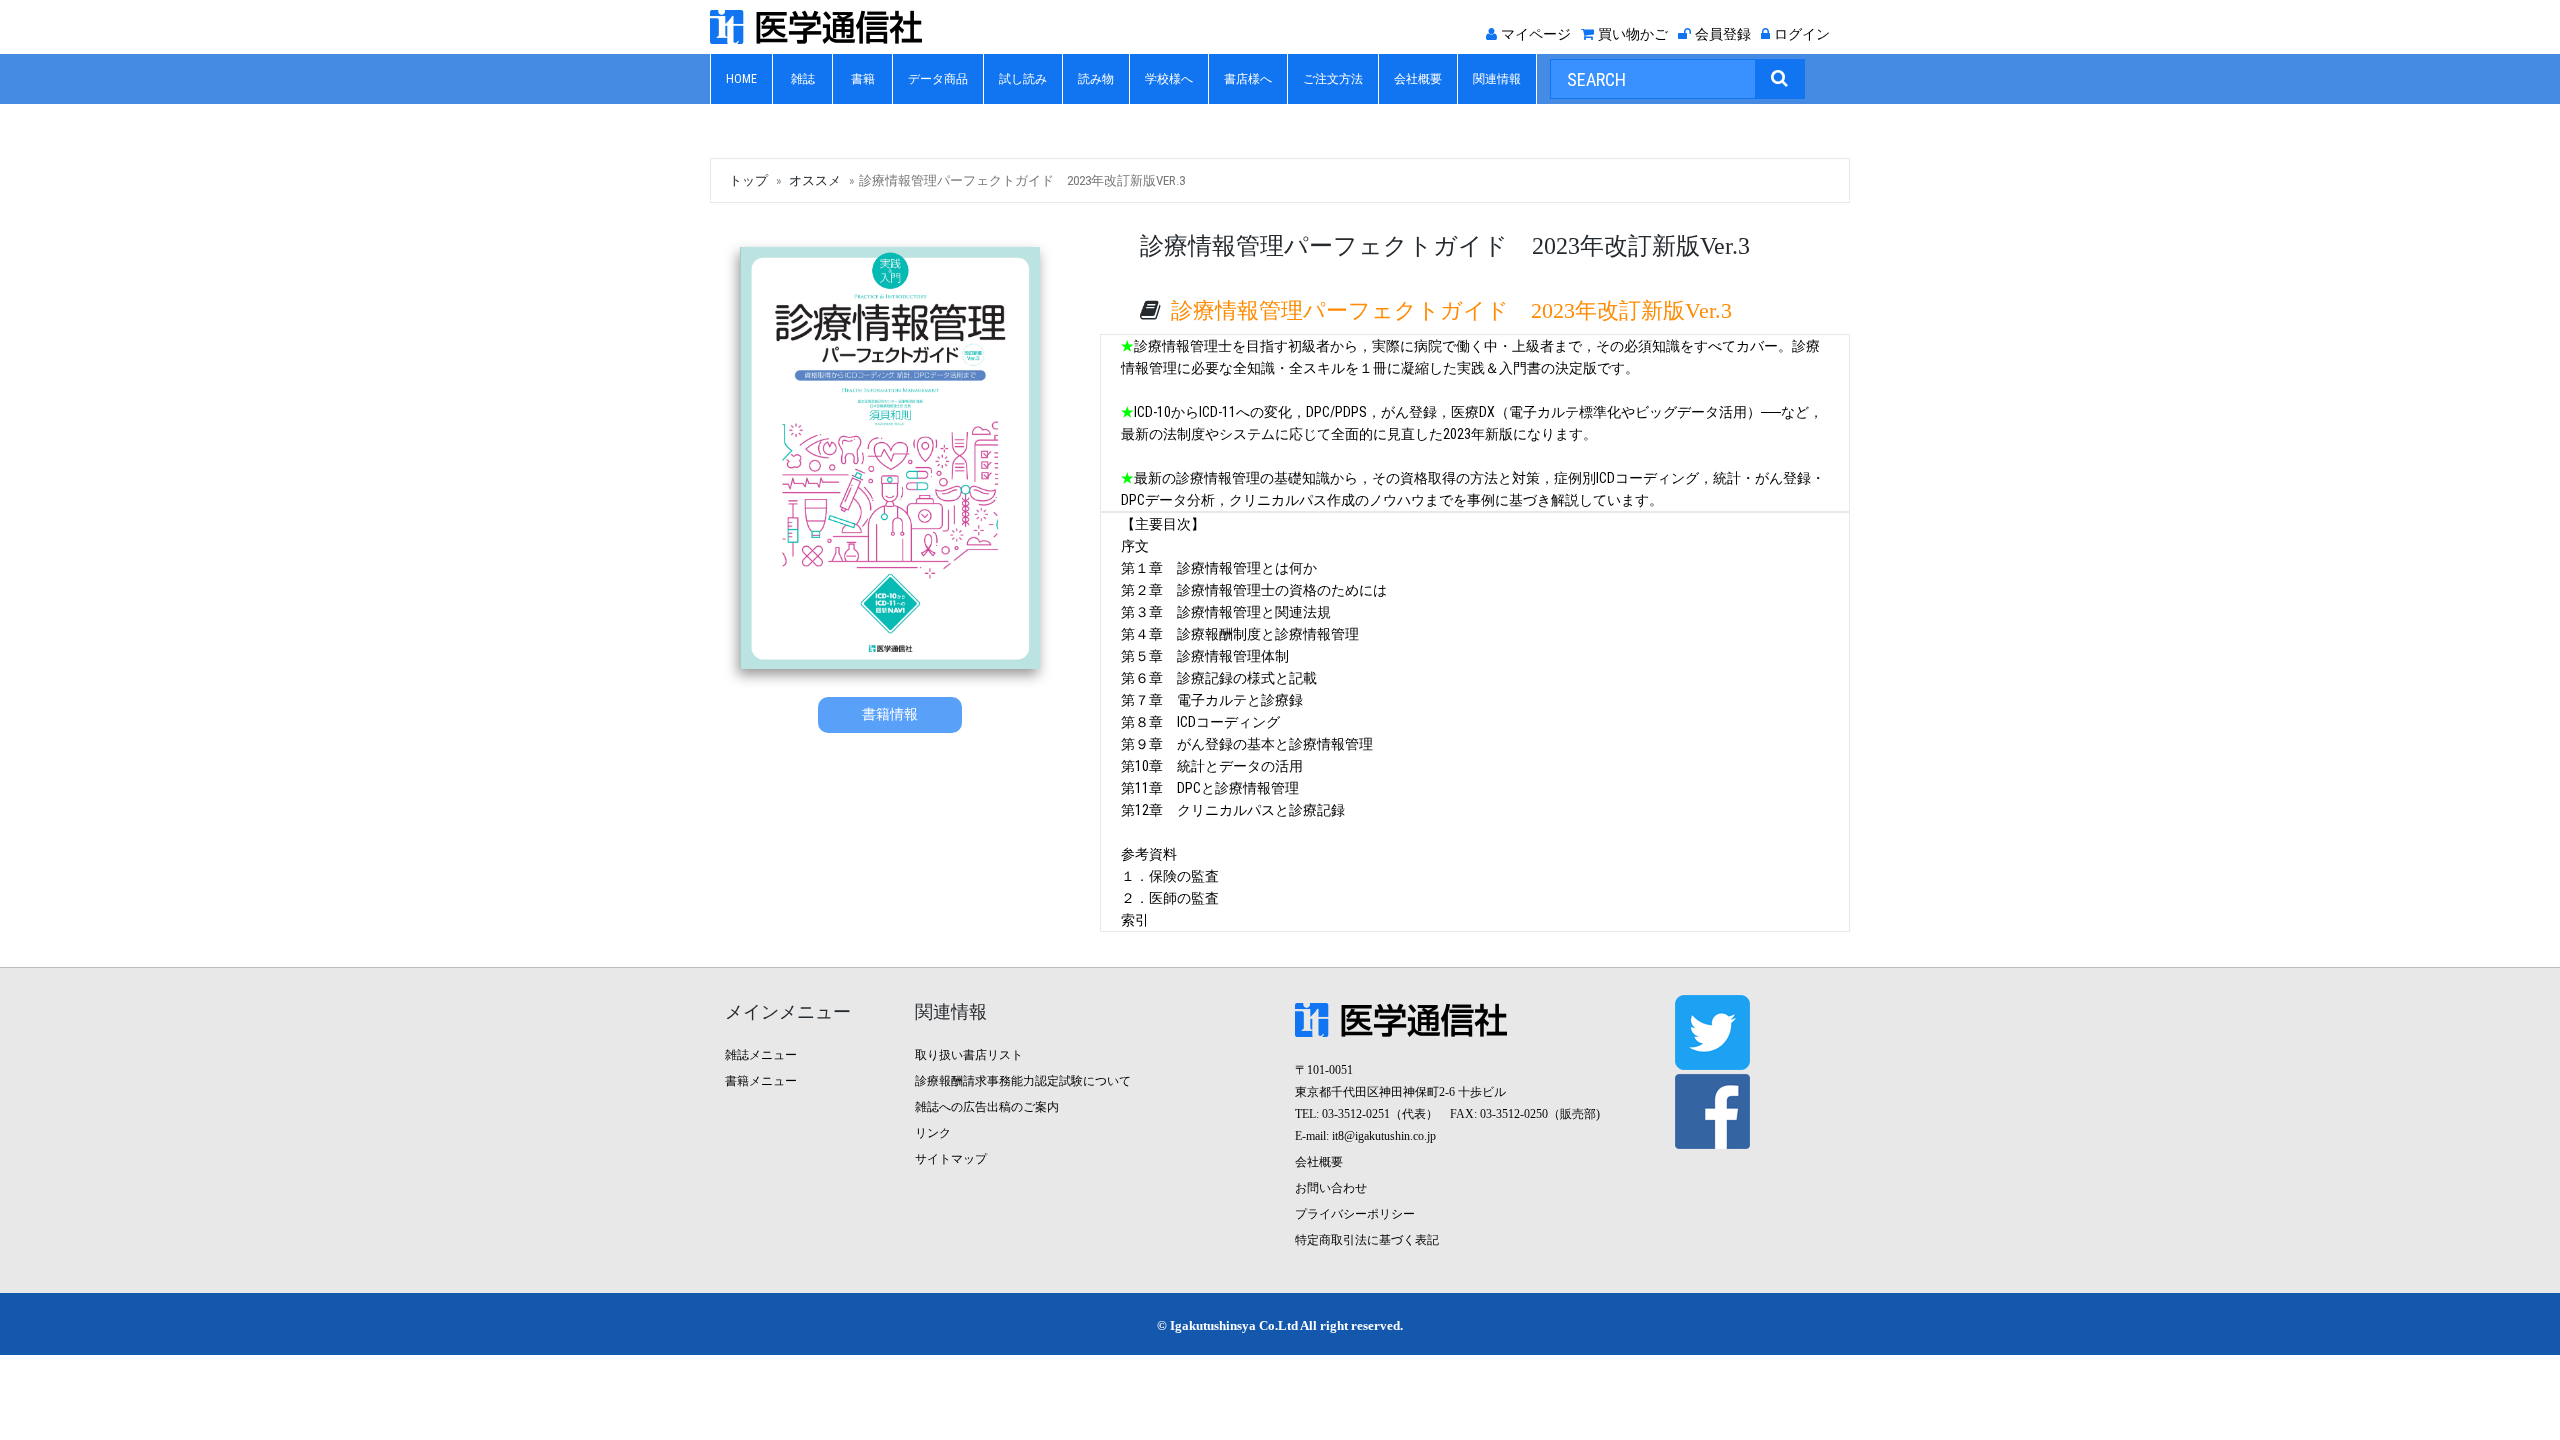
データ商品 (938, 79)
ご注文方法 (1333, 79)
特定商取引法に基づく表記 (1367, 1240)
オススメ (815, 180)
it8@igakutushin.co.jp (1384, 1136)
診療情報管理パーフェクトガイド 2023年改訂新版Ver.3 (1451, 310)
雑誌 (803, 79)
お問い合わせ (1331, 1188)
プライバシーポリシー (1355, 1214)
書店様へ (1248, 79)
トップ (748, 180)
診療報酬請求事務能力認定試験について (1023, 1081)
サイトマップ (951, 1159)
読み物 (1096, 79)
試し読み (1023, 79)
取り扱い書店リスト (969, 1055)
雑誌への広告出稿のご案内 (987, 1107)
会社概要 (1418, 79)
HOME (741, 79)
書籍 (863, 79)
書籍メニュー (761, 1081)
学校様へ (1169, 79)
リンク (933, 1133)
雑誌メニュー (761, 1055)
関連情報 (1497, 79)
